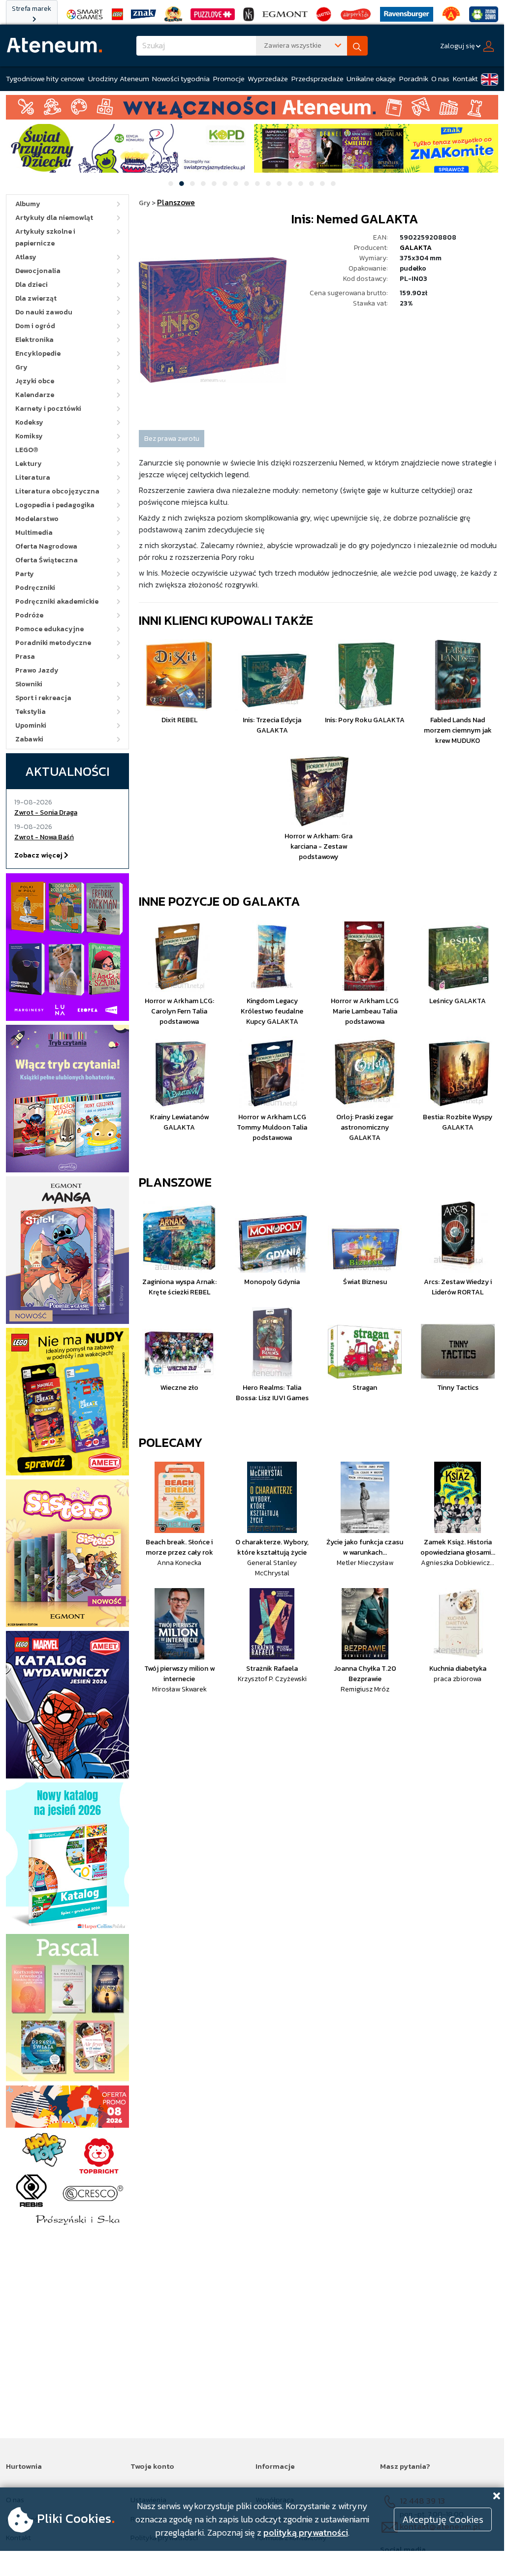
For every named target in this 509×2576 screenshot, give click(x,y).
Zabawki (29, 739)
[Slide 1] (171, 184)
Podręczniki (35, 588)
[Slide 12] (290, 184)
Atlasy (26, 257)
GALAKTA (416, 248)
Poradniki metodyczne (53, 643)
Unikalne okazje (371, 78)
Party (25, 574)
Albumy (28, 204)
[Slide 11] (279, 184)
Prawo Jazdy (37, 670)
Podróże (29, 615)
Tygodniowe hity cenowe (45, 78)
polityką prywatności (306, 2532)
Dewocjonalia (38, 271)
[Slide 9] (257, 184)
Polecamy (171, 1442)
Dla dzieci (32, 285)
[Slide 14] (312, 184)
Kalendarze (35, 395)
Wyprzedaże (268, 78)
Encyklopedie (38, 353)
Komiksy (29, 436)
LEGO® (27, 450)
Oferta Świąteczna (47, 560)
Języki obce (35, 381)
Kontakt (465, 78)
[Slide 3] (192, 184)
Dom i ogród (35, 326)
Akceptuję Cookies (443, 2519)
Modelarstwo (37, 519)
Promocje (229, 78)
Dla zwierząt (36, 298)
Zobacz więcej (39, 855)
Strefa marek (32, 9)
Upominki (31, 725)
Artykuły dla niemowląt (54, 218)
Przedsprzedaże (318, 78)
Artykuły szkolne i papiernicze (45, 237)
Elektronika (34, 340)
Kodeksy (29, 422)
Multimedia (34, 533)
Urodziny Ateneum (119, 78)
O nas (440, 78)
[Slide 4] (203, 184)
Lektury (29, 464)
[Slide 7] (236, 184)
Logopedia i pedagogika (55, 505)
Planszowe (175, 1182)
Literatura (33, 477)
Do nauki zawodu (44, 312)
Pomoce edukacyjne (49, 629)
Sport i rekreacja (43, 698)
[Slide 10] (268, 184)
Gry (21, 367)
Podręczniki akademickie (57, 601)
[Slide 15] (322, 184)
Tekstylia (31, 712)
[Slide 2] (182, 184)
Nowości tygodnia (181, 78)
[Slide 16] (333, 184)
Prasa (25, 657)
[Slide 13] (301, 184)
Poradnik (414, 78)
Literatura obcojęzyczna (57, 491)
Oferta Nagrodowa (46, 546)
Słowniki (29, 684)
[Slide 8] (247, 184)
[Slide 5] (214, 184)
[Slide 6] (225, 184)
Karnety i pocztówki (48, 409)
